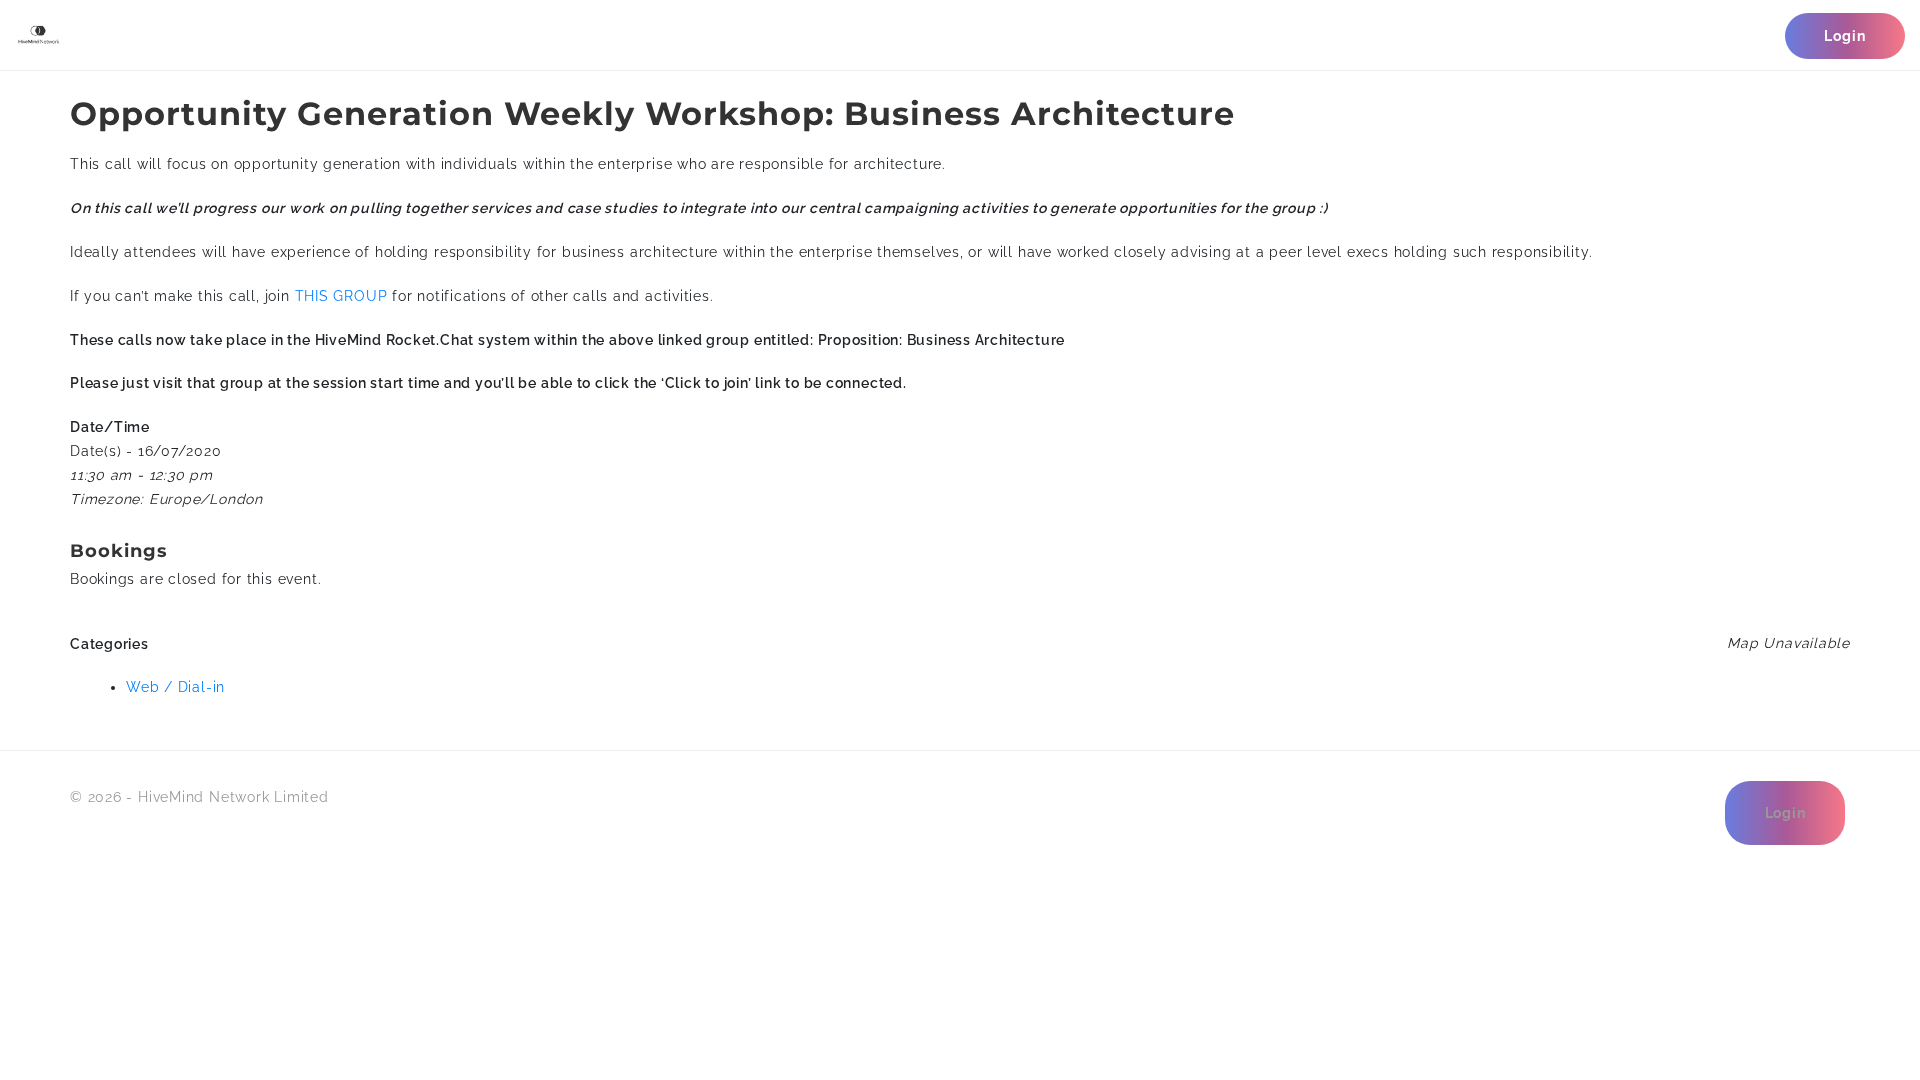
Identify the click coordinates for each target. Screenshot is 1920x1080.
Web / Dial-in (175, 687)
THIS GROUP (341, 296)
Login (1844, 36)
